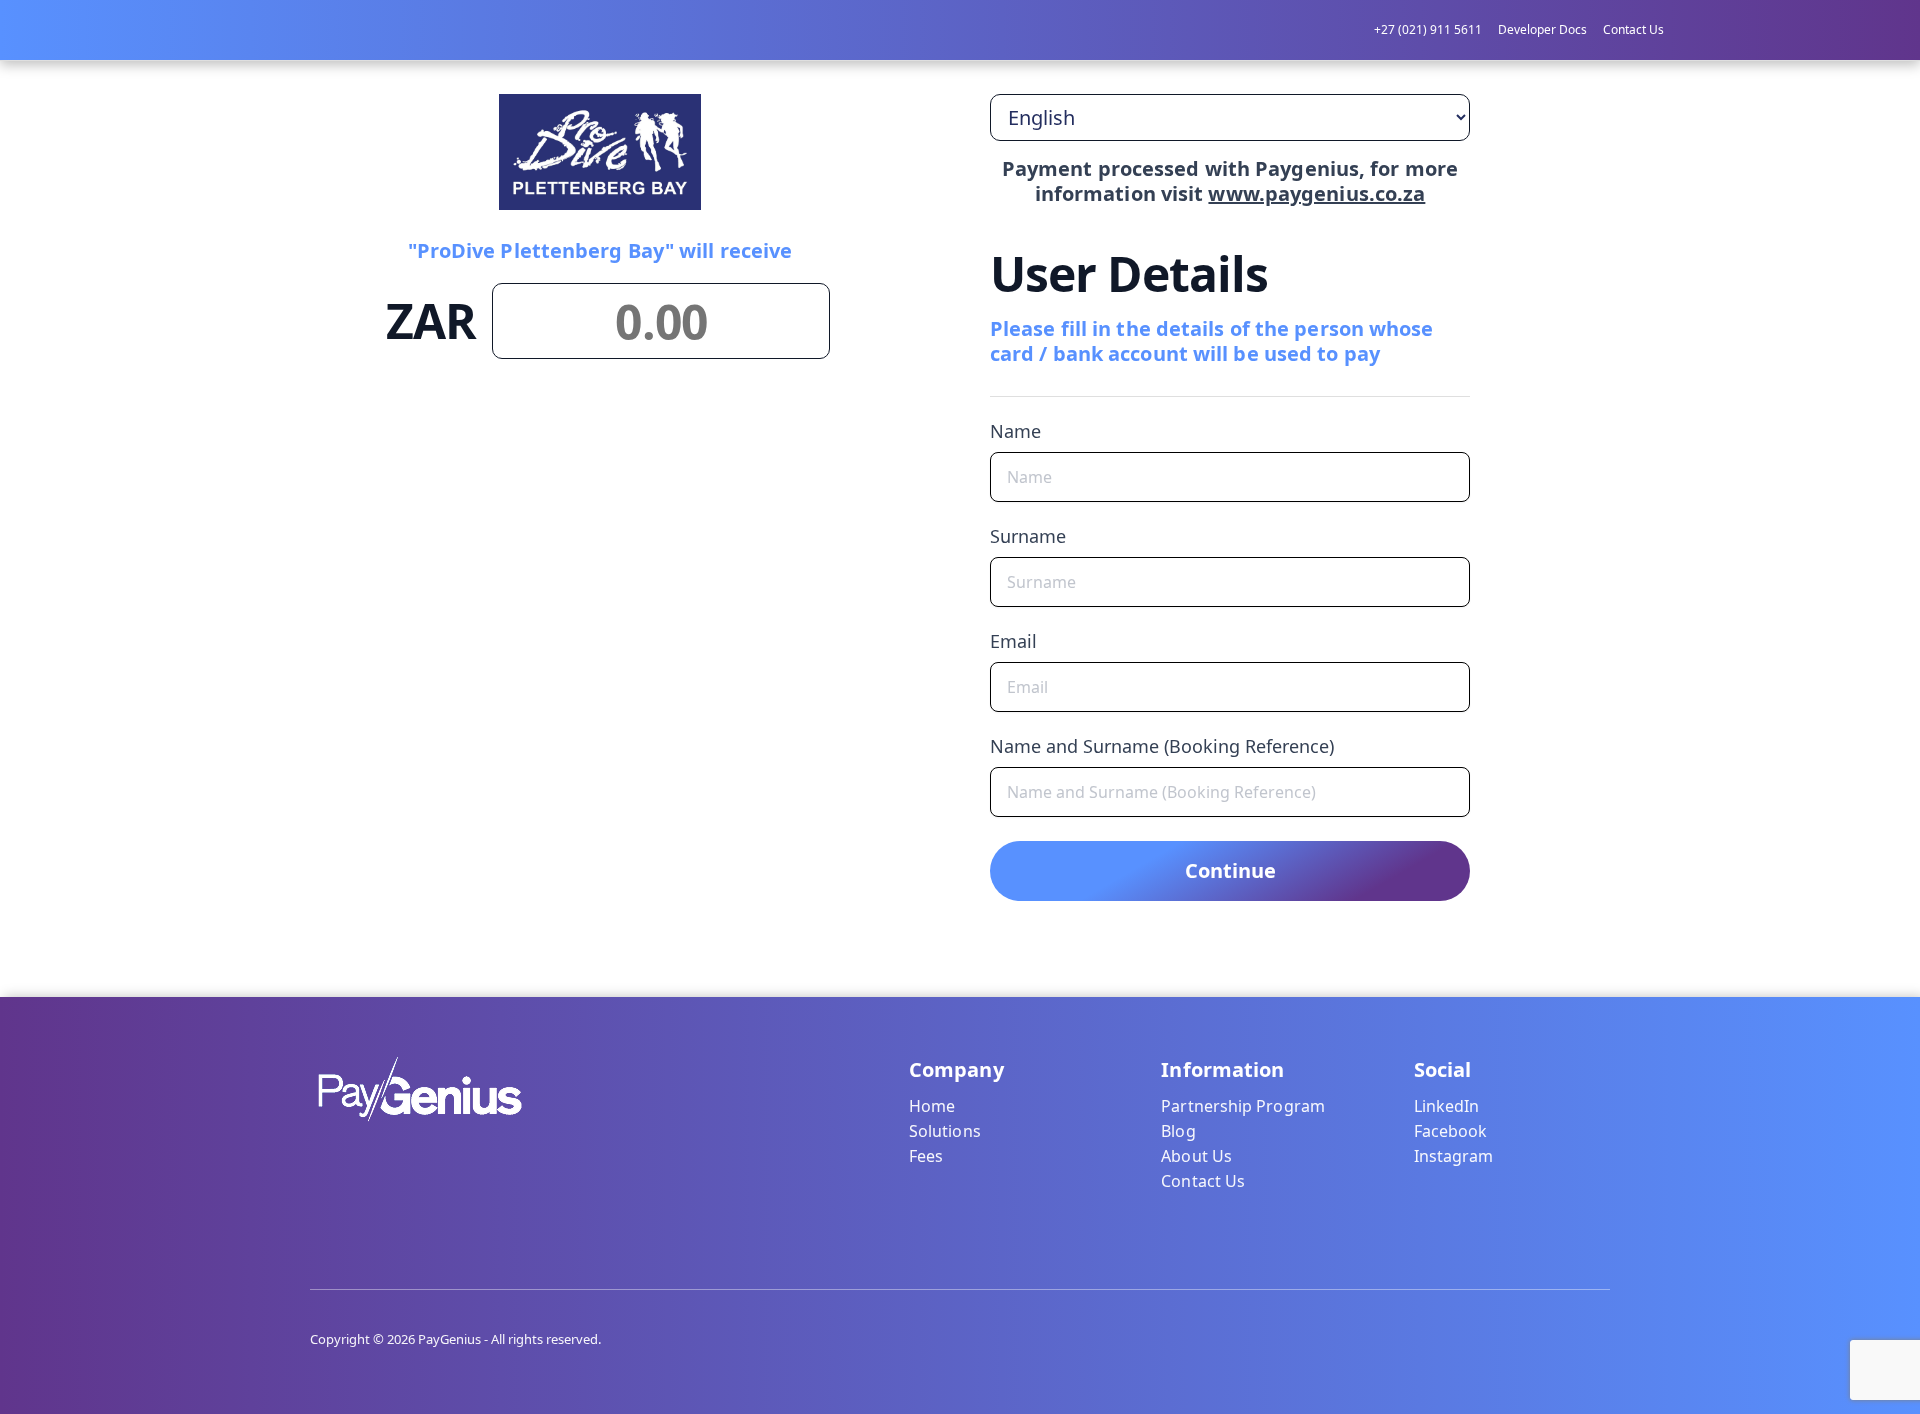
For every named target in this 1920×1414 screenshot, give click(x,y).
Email (1013, 641)
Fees (926, 1156)
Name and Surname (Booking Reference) (1162, 746)
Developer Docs (1542, 29)
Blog (1178, 1131)
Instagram (1454, 1156)
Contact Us (1633, 29)
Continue (1230, 870)
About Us (1196, 1156)
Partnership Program (1243, 1106)
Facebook (1451, 1131)
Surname (1028, 536)
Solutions (945, 1131)
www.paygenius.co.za (1316, 193)
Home (932, 1106)
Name (1015, 431)
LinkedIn (1447, 1106)
